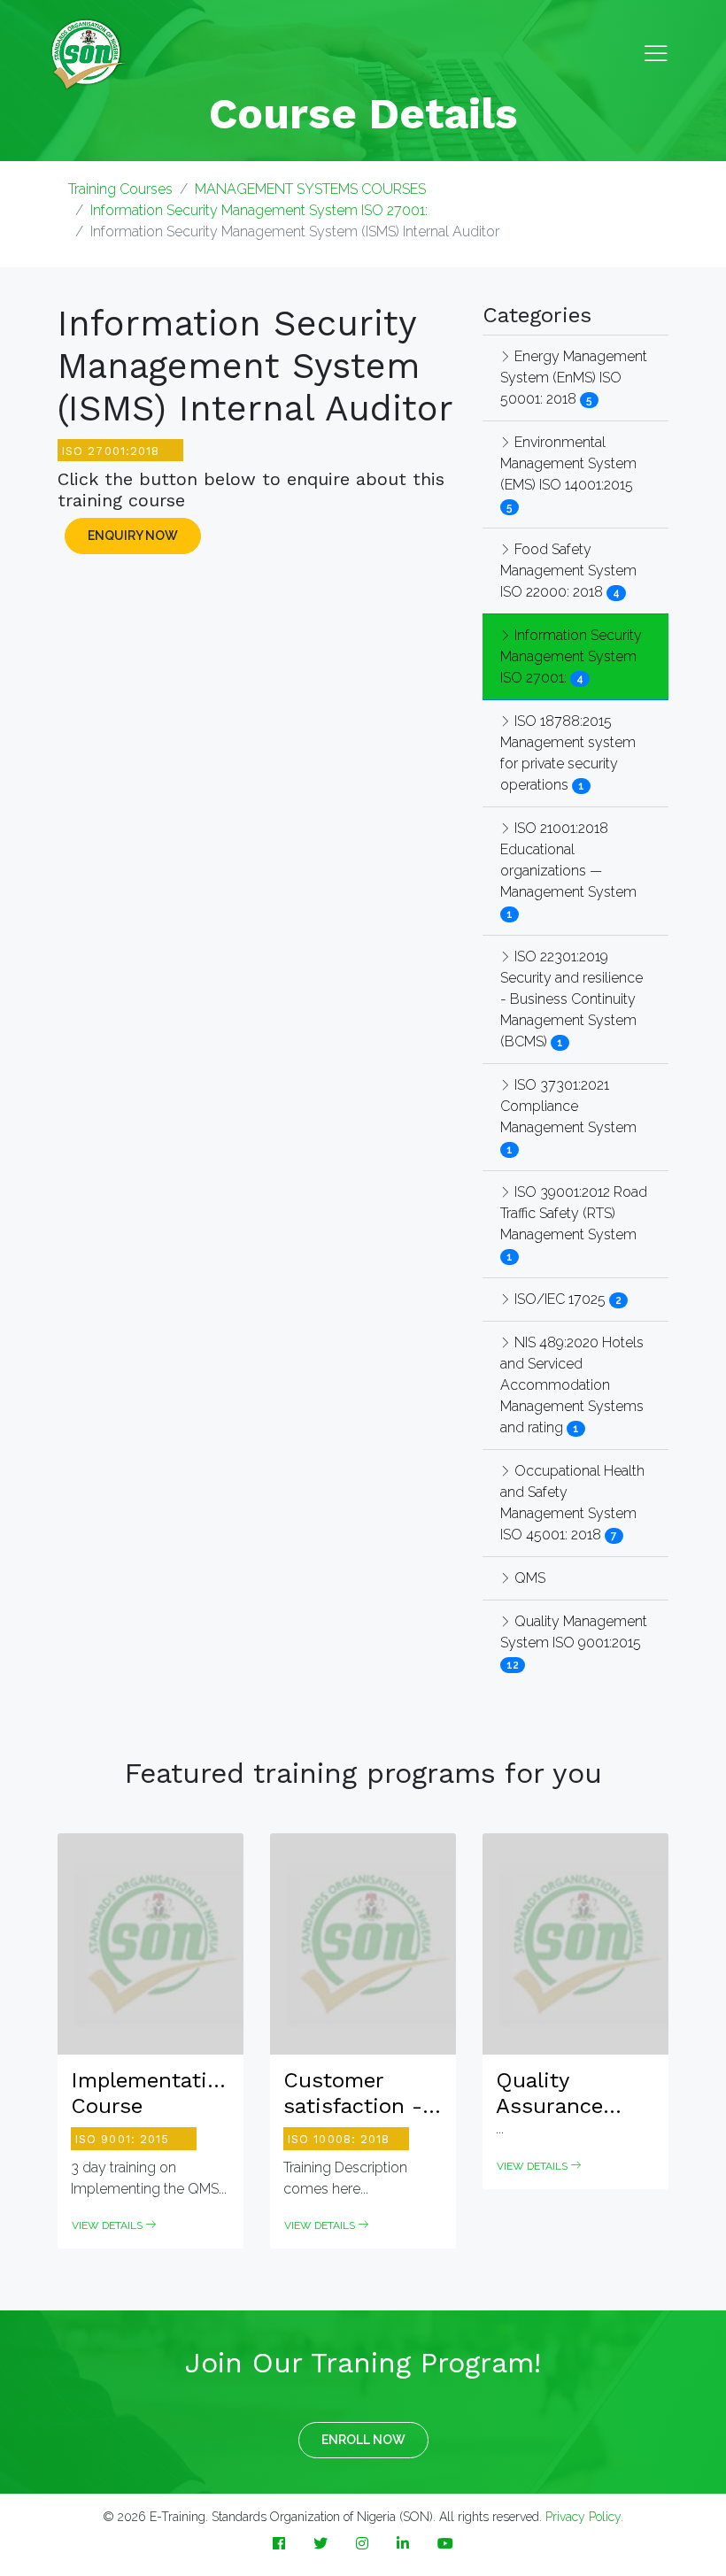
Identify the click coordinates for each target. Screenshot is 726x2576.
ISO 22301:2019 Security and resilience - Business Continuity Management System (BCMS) (572, 999)
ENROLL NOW (363, 2440)
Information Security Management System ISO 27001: (259, 210)
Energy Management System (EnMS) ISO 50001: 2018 (574, 378)
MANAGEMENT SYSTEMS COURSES (310, 189)
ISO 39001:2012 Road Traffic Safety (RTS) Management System (574, 1213)
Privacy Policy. (584, 2517)
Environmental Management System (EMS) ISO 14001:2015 (568, 463)
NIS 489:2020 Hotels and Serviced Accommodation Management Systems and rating (572, 1385)
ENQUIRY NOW (133, 536)
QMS (528, 1578)
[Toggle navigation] (656, 54)
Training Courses (120, 189)
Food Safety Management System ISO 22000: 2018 (568, 571)
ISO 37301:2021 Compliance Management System (568, 1106)
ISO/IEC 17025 (560, 1299)
